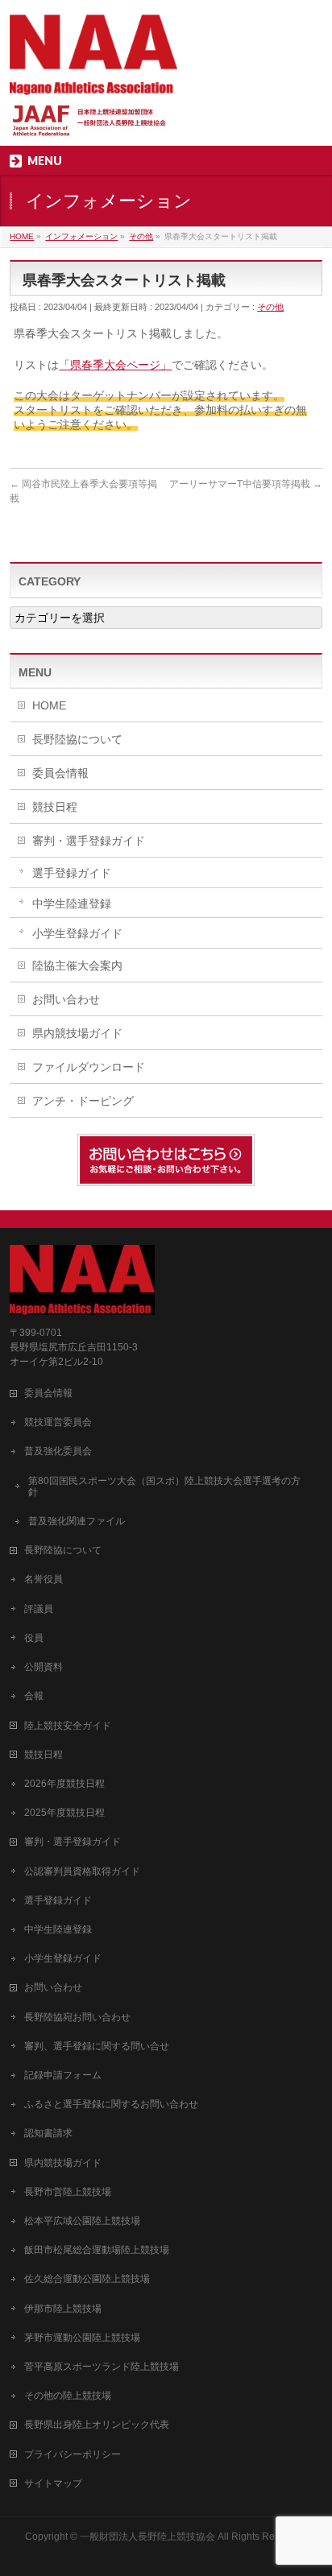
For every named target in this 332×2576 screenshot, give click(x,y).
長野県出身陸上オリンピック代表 (97, 2425)
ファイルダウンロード (89, 1067)
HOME (49, 705)
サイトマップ (53, 2483)
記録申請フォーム (63, 2075)
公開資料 (44, 1667)
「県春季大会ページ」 (115, 365)
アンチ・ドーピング (83, 1101)
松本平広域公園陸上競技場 (82, 2221)
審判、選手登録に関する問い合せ (97, 2046)
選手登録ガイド (72, 873)
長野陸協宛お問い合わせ (77, 2017)
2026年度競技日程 (64, 1784)
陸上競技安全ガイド (68, 1726)
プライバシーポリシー (73, 2454)
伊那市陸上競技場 (63, 2309)
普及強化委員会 (58, 1451)
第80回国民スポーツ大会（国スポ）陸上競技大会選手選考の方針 (164, 1486)
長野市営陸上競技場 (68, 2192)
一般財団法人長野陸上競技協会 (147, 2537)
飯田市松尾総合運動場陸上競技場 (97, 2250)
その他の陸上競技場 (68, 2396)
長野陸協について (77, 739)
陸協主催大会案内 (77, 965)
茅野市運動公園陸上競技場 (82, 2338)
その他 (270, 307)
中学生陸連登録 (72, 903)
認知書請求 (48, 2133)
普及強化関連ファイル (77, 1521)
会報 (34, 1696)
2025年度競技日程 (64, 1813)
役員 (34, 1638)
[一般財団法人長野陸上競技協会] (93, 77)
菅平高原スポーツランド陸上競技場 (102, 2367)
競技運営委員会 (58, 1422)
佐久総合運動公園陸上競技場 (87, 2279)
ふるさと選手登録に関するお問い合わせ (111, 2104)
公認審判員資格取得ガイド (82, 1871)
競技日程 (55, 807)
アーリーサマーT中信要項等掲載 (246, 484)
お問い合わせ (66, 999)
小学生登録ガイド (77, 933)
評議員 (39, 1609)
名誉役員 (44, 1579)
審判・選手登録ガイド (89, 841)
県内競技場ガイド (77, 1033)
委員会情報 (60, 773)
